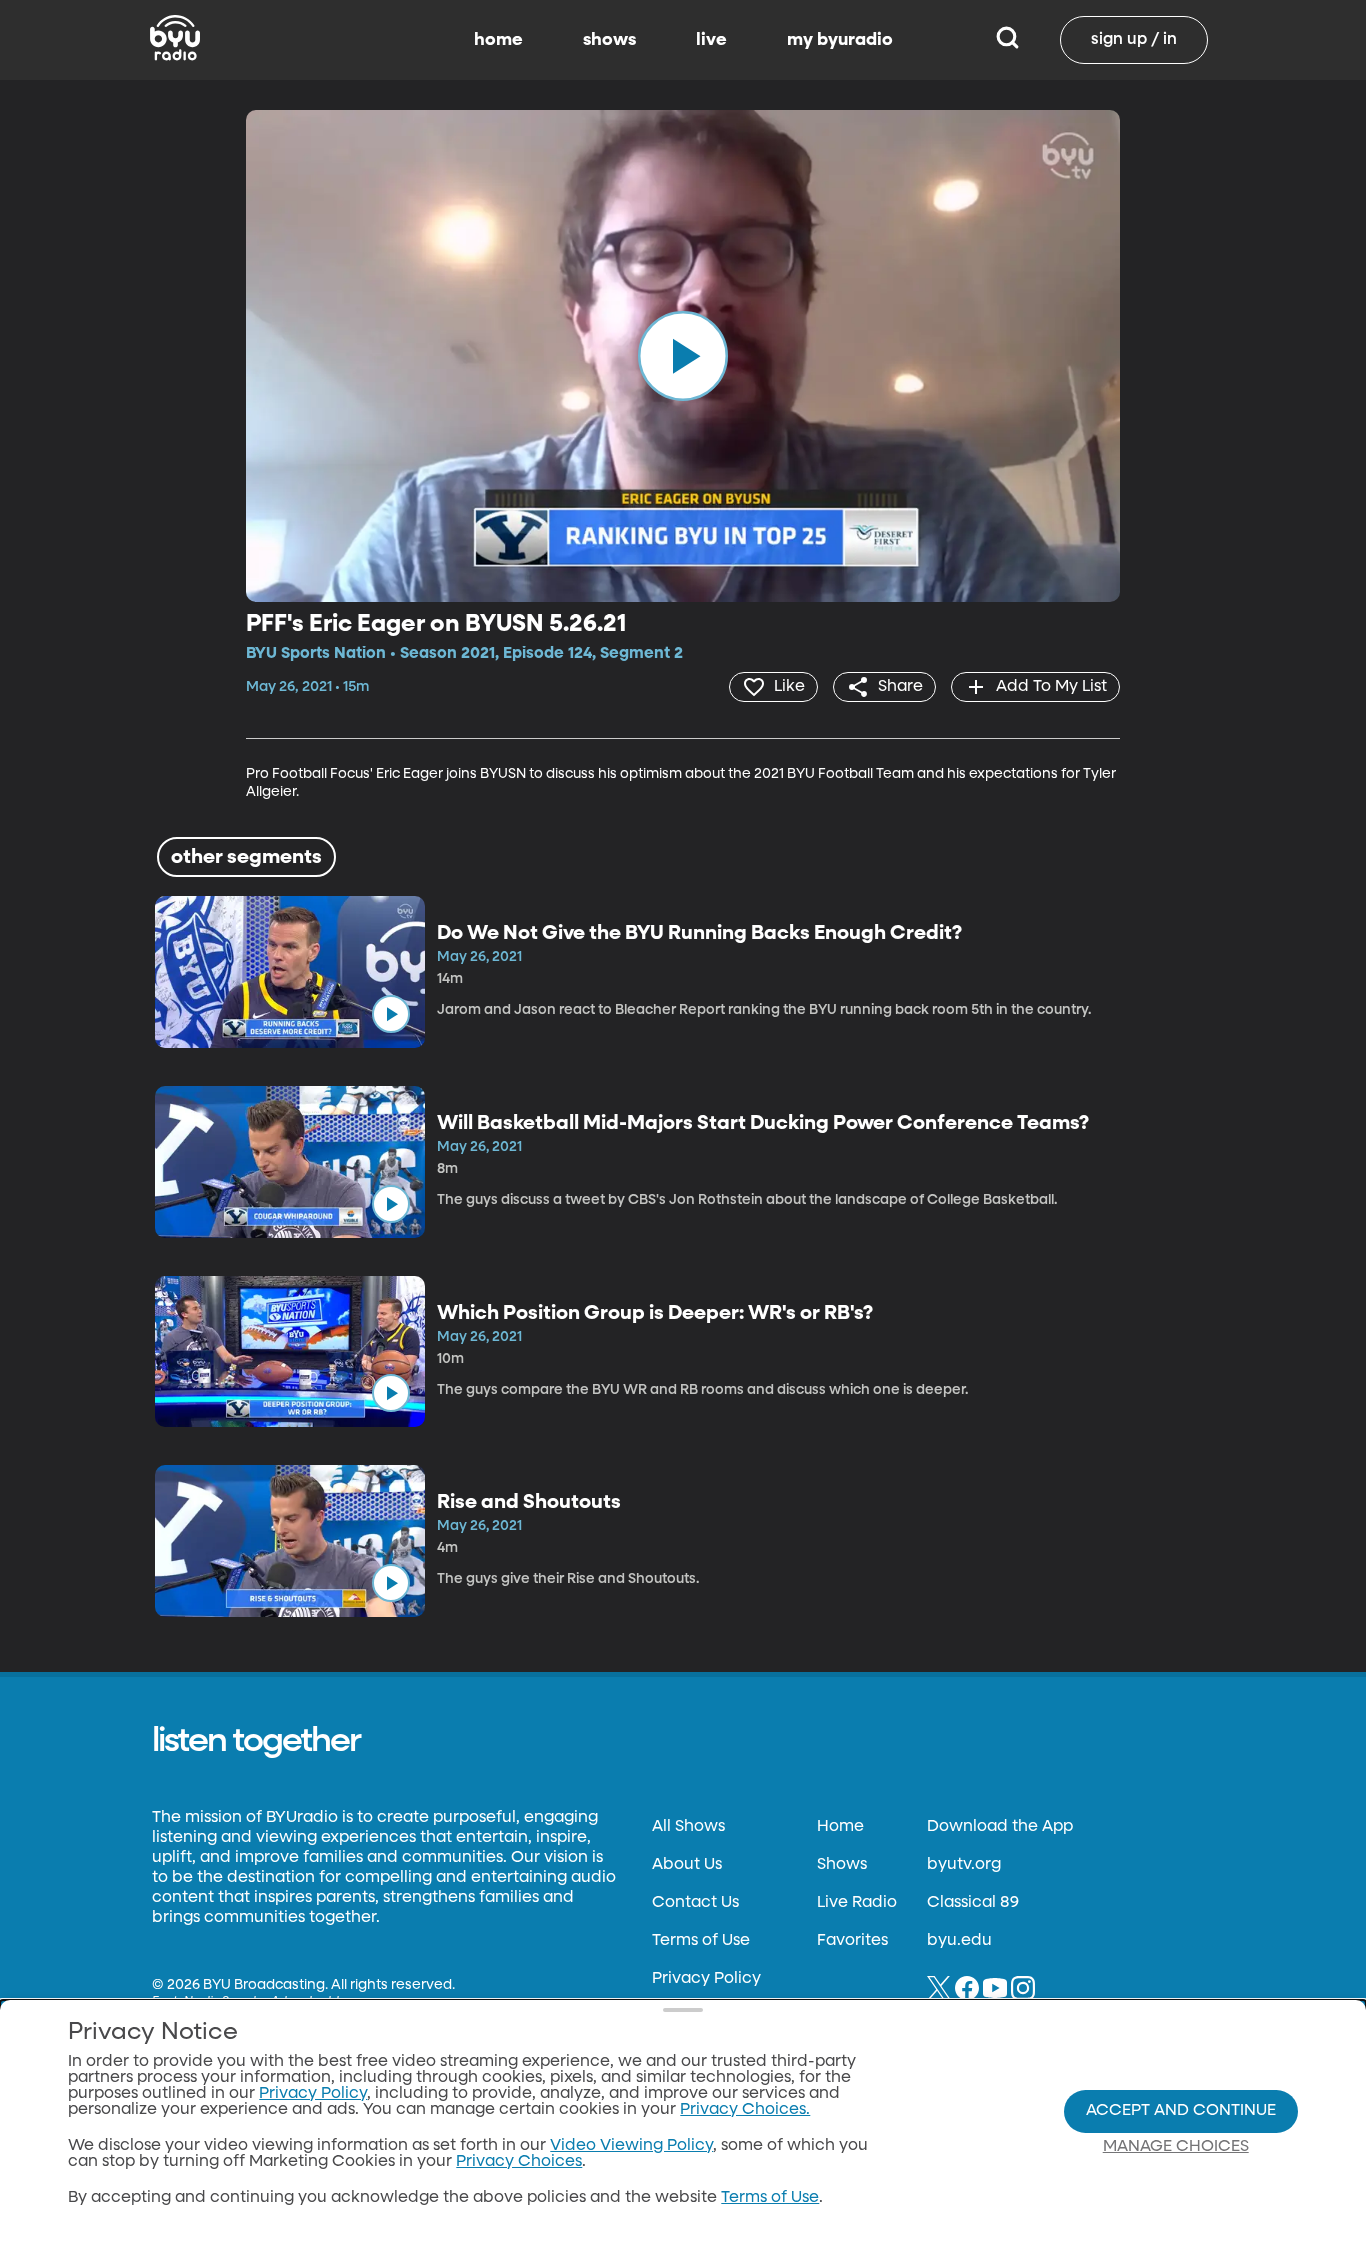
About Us (687, 1865)
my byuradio (840, 40)
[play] (683, 356)
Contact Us (695, 1903)
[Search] (1007, 40)
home (498, 40)
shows (609, 40)
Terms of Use (701, 1941)
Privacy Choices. (745, 2110)
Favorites (852, 1941)
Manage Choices (1176, 2147)
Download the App (1000, 1827)
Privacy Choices (519, 2162)
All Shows (688, 1827)
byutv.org (964, 1865)
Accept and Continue (1181, 2111)
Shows (842, 1865)
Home (840, 1827)
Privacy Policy (706, 1979)
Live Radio (857, 1903)
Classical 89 (973, 1903)
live (711, 40)
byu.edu (959, 1941)
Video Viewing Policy (631, 2146)
